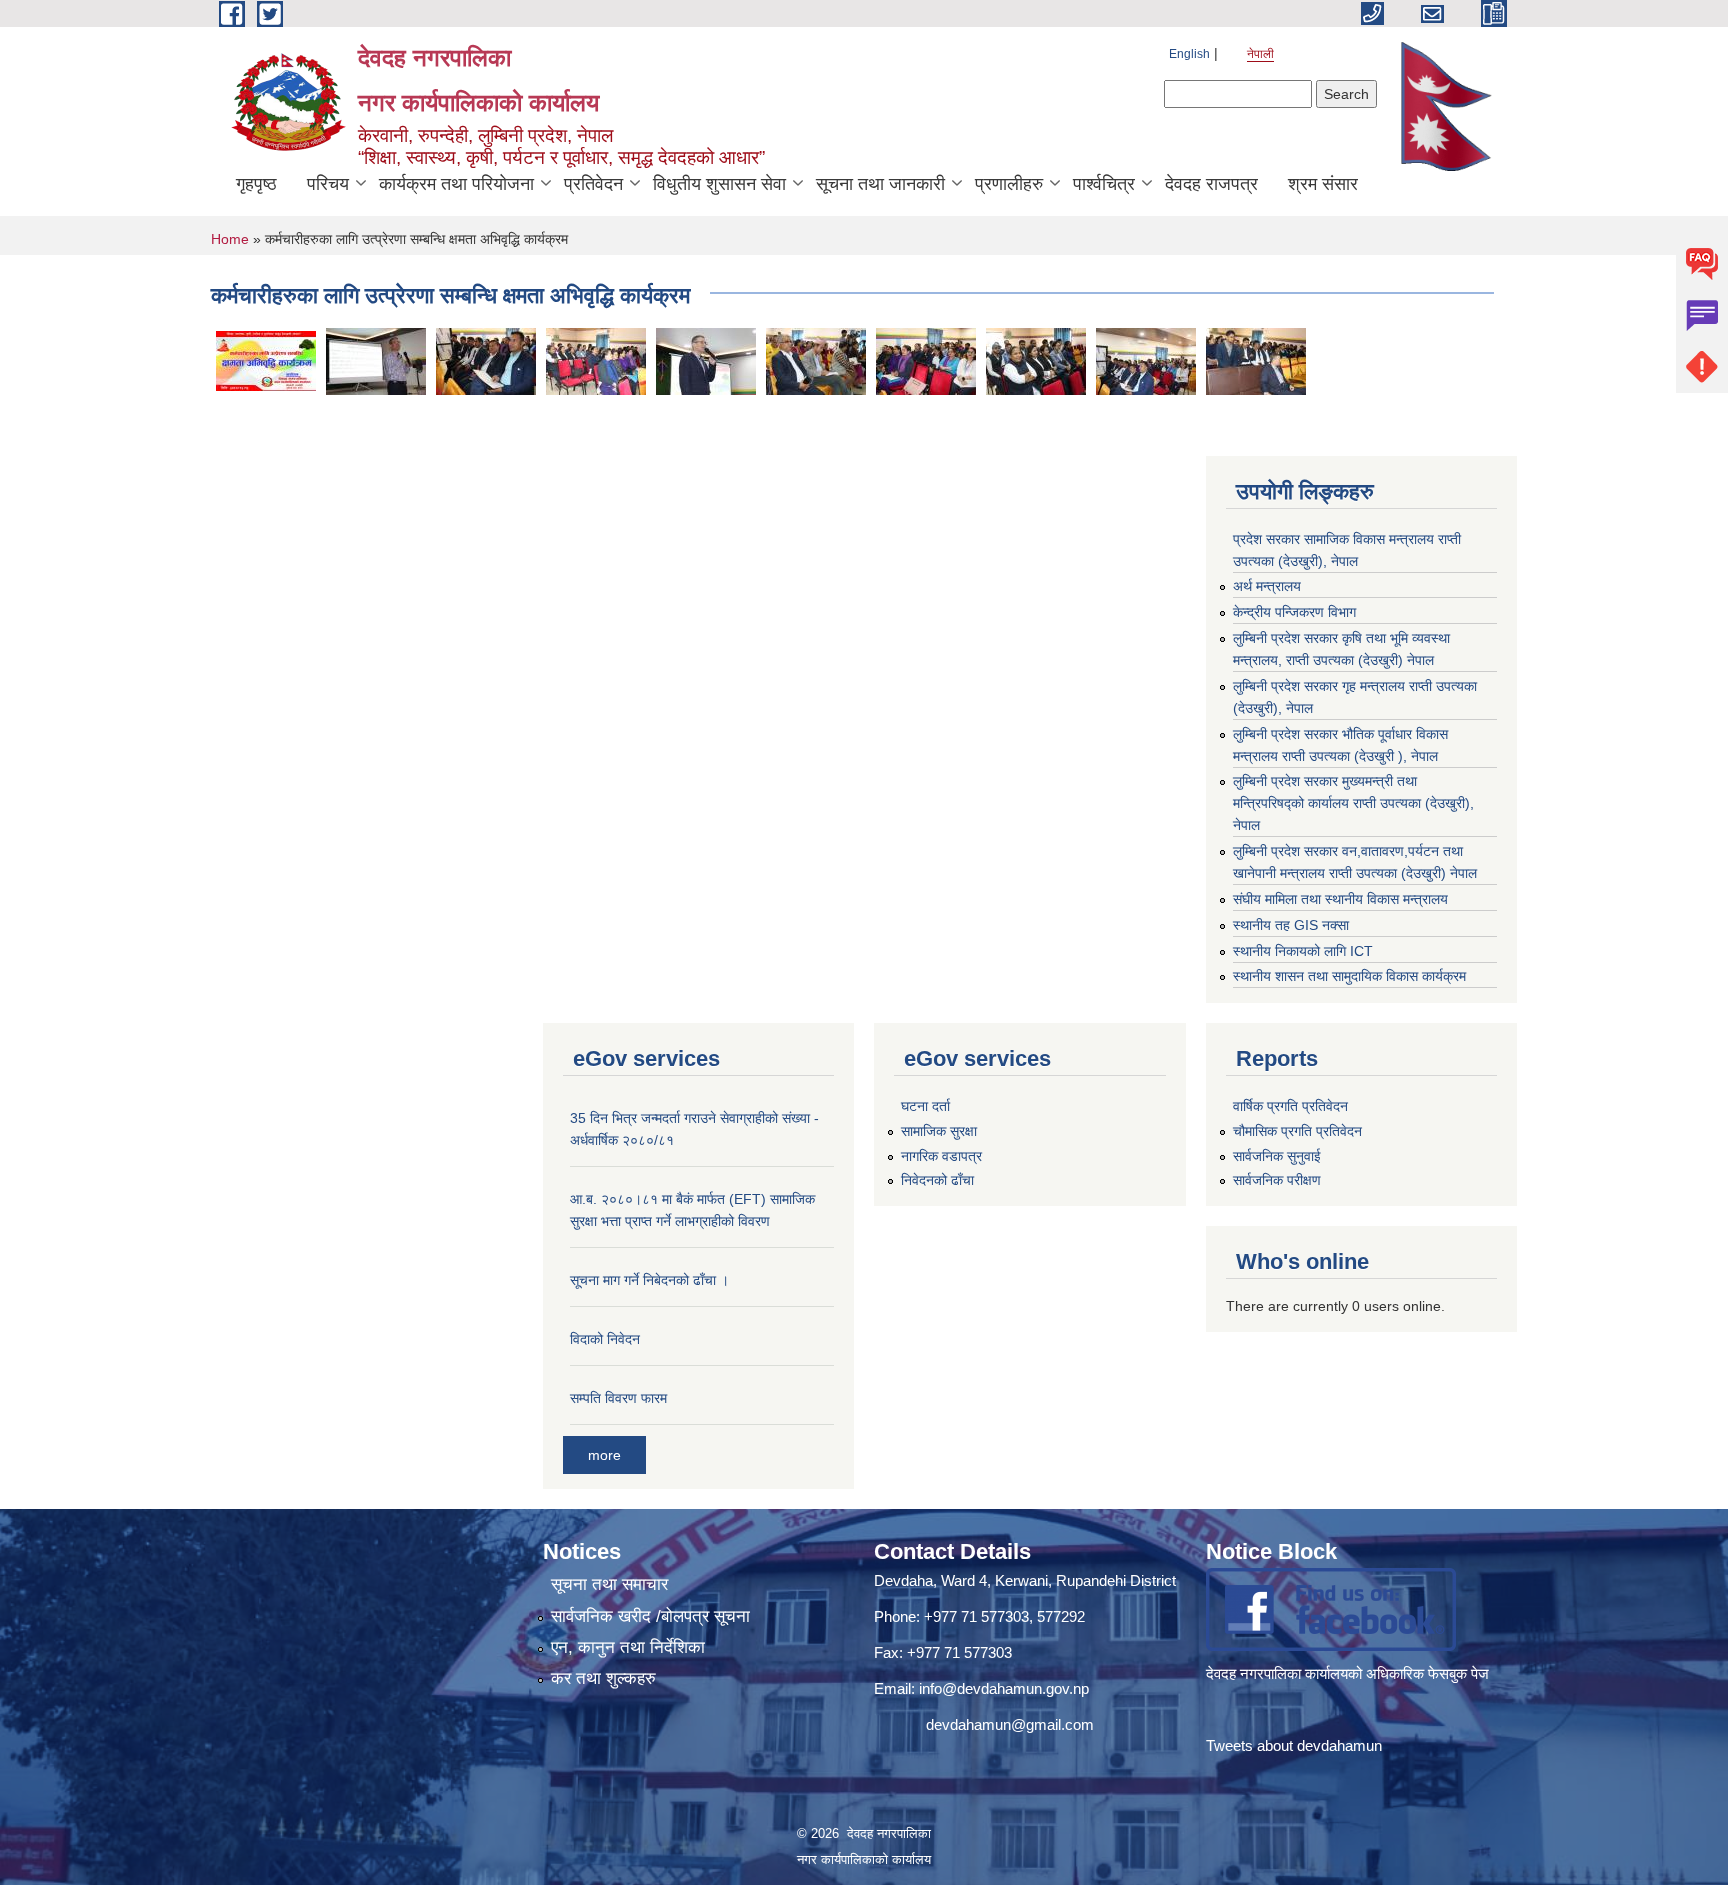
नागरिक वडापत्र (941, 1156)
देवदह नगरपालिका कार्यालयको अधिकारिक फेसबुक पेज (1349, 1673)
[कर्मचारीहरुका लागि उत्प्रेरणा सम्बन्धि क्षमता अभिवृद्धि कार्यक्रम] (266, 360)
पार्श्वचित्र (1104, 184)
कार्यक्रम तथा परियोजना (456, 184)
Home (230, 239)
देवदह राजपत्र (1211, 184)
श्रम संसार (1323, 184)
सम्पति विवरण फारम (618, 1398)
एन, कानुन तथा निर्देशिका (628, 1647)
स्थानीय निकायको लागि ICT (1303, 951)
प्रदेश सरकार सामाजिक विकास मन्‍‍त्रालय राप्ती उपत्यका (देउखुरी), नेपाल (1347, 550)
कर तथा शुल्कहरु (603, 1678)
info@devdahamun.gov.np (1004, 1688)
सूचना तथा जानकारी (880, 184)
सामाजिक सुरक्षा (939, 1131)
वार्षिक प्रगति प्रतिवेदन (1290, 1106)
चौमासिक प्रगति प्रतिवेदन (1297, 1131)
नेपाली (1260, 54)
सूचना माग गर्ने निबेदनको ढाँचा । (649, 1280)
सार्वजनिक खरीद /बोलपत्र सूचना (650, 1616)
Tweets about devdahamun (1294, 1745)
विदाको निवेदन (605, 1339)
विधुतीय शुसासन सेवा (719, 184)
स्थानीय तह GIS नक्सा (1291, 925)
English (1189, 54)
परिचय (328, 184)
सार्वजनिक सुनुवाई (1277, 1156)
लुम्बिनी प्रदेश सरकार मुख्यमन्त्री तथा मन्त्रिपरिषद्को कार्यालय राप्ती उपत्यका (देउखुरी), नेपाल (1353, 803)
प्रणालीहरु (1009, 184)
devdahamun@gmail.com (1010, 1724)
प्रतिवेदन (593, 184)
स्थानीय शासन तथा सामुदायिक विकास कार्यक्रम (1349, 976)
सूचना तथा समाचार (609, 1584)
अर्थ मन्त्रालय (1267, 586)
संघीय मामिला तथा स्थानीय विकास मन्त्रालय (1340, 899)
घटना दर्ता (925, 1106)
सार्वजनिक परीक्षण (1277, 1180)
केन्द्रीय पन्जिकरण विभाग (1294, 612)
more (604, 1455)
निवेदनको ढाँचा (937, 1180)
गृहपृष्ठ (256, 184)
